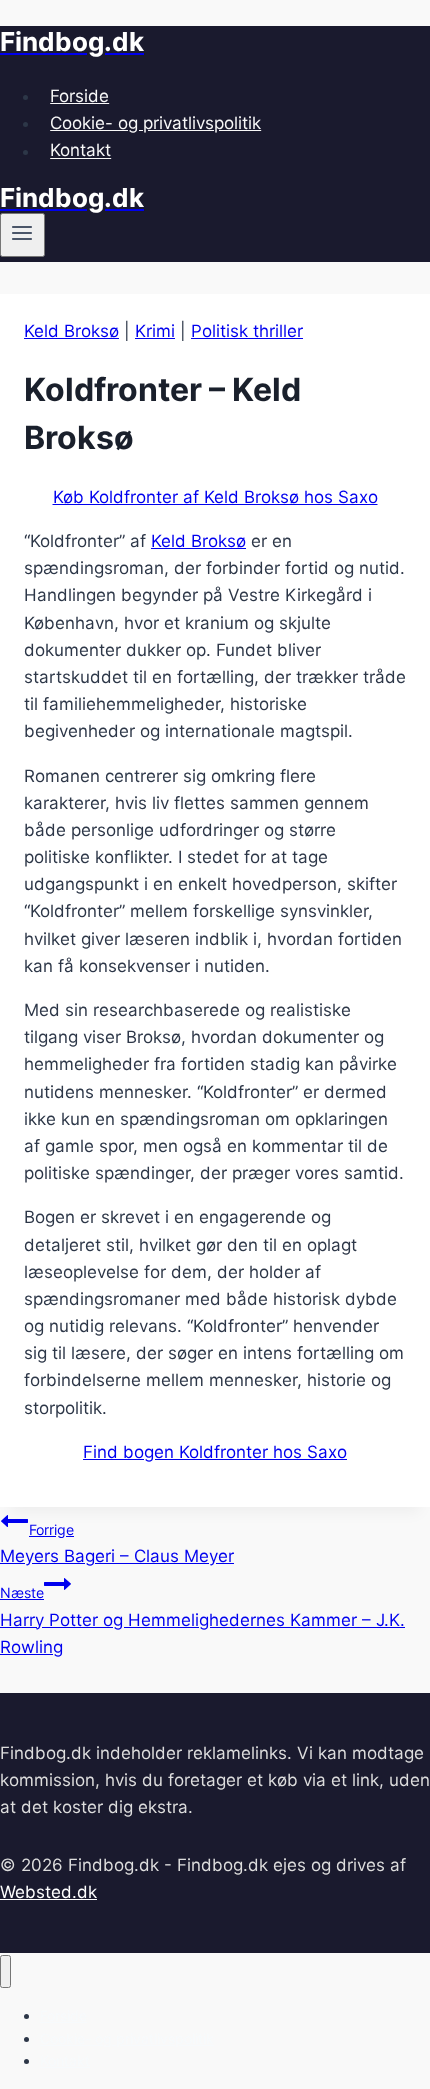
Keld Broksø (71, 331)
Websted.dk (48, 1892)
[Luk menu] (5, 1971)
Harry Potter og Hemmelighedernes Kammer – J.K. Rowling (202, 1620)
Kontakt (80, 151)
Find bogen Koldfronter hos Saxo (215, 1452)
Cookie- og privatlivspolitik (155, 123)
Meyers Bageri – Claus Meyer (117, 1543)
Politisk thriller (247, 331)
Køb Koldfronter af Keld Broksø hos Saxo (215, 497)
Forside (79, 96)
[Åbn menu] (22, 235)
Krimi (155, 331)
